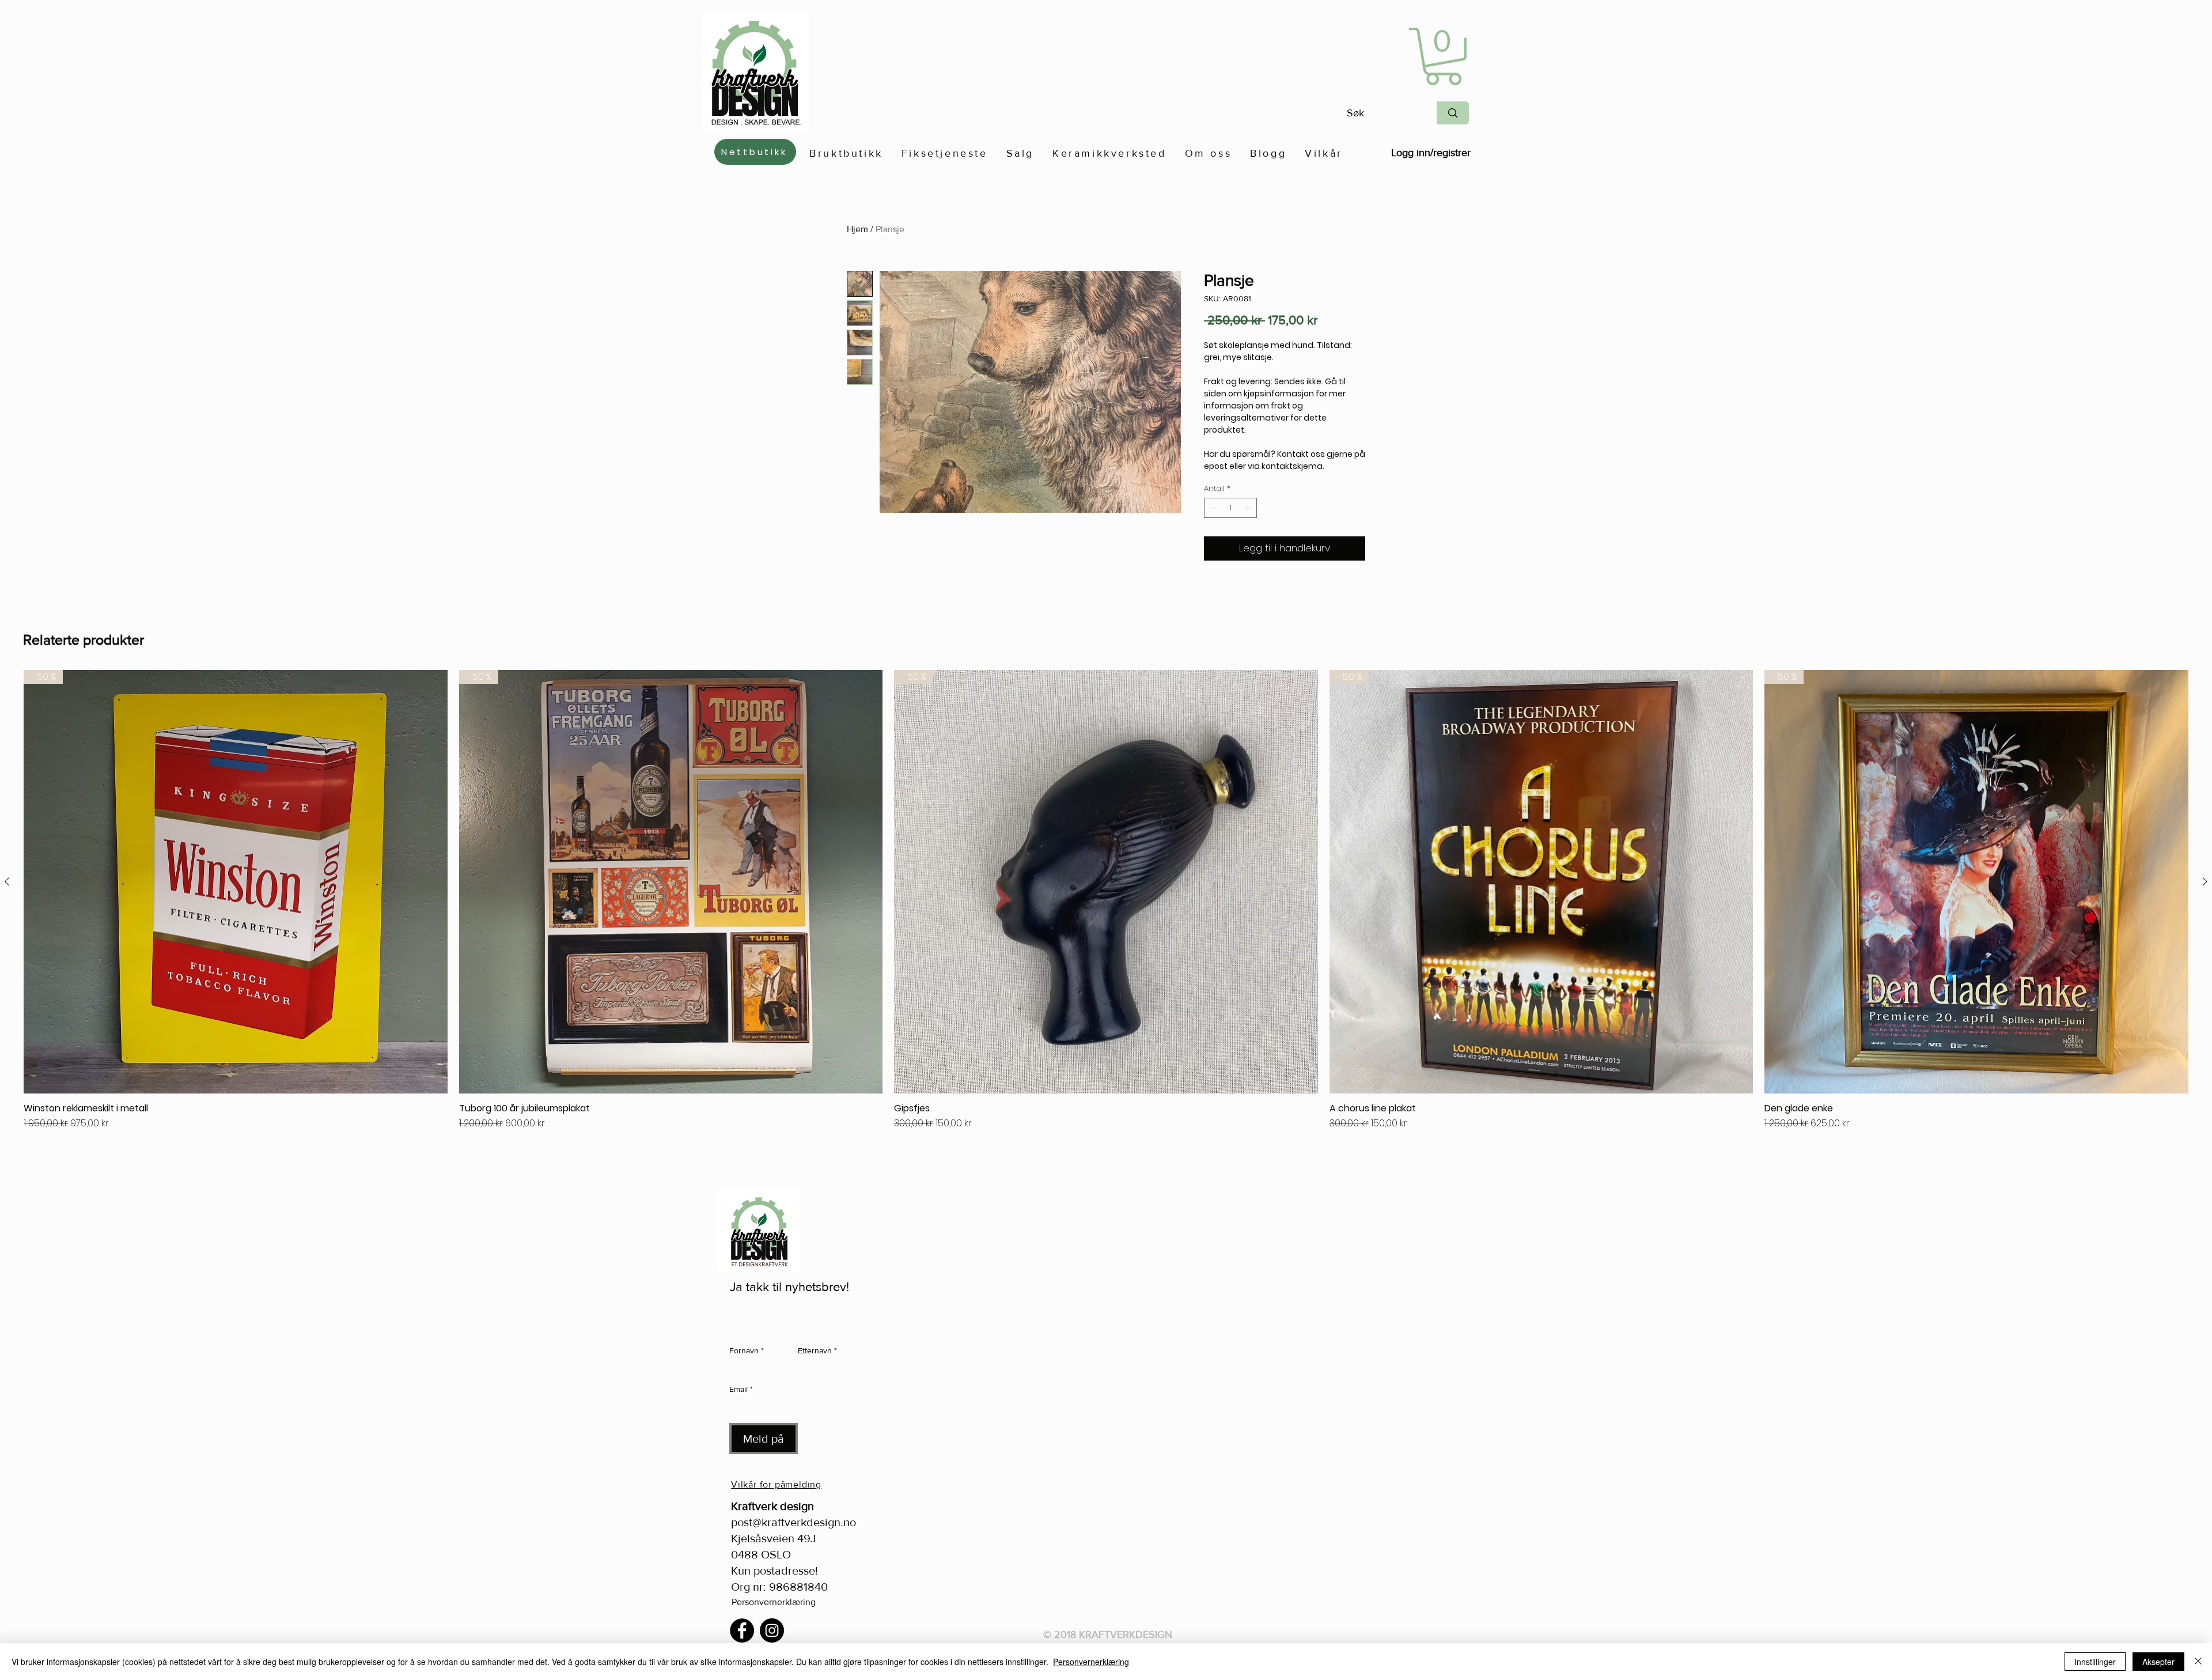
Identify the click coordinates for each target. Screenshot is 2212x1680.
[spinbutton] (1231, 508)
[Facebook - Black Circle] (742, 1630)
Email (741, 1389)
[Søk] (1453, 113)
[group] (1106, 915)
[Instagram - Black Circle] (772, 1630)
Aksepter (2158, 1662)
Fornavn (747, 1350)
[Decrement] (1213, 508)
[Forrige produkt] (7, 881)
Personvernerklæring (774, 1602)
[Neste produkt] (2205, 881)
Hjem (857, 229)
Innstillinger (2095, 1662)
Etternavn (817, 1350)
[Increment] (1249, 508)
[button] (1443, 56)
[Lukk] (2198, 1662)
